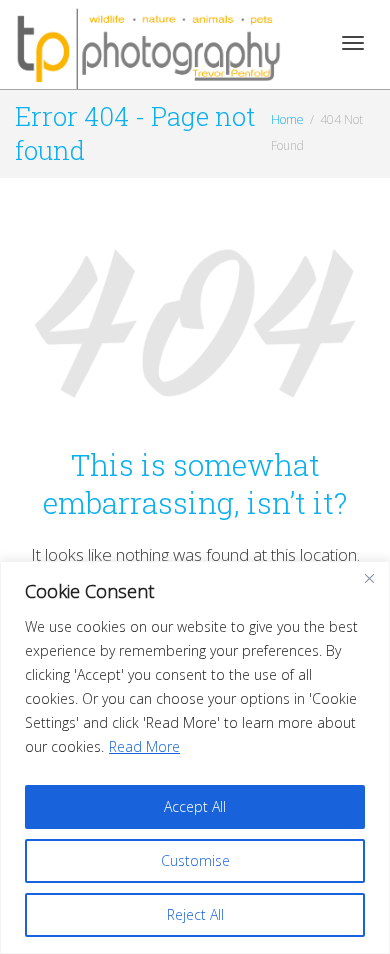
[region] (195, 757)
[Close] (369, 578)
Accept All (195, 806)
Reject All (195, 914)
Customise (195, 860)
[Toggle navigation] (353, 43)
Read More (144, 746)
